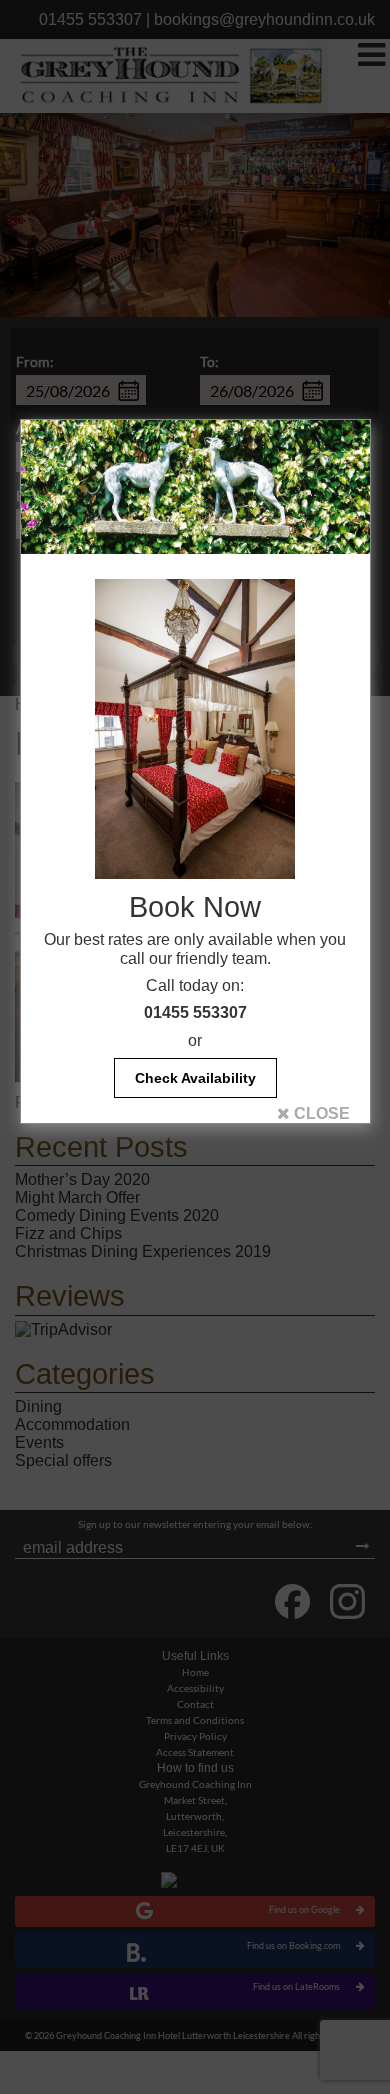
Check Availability (195, 1078)
